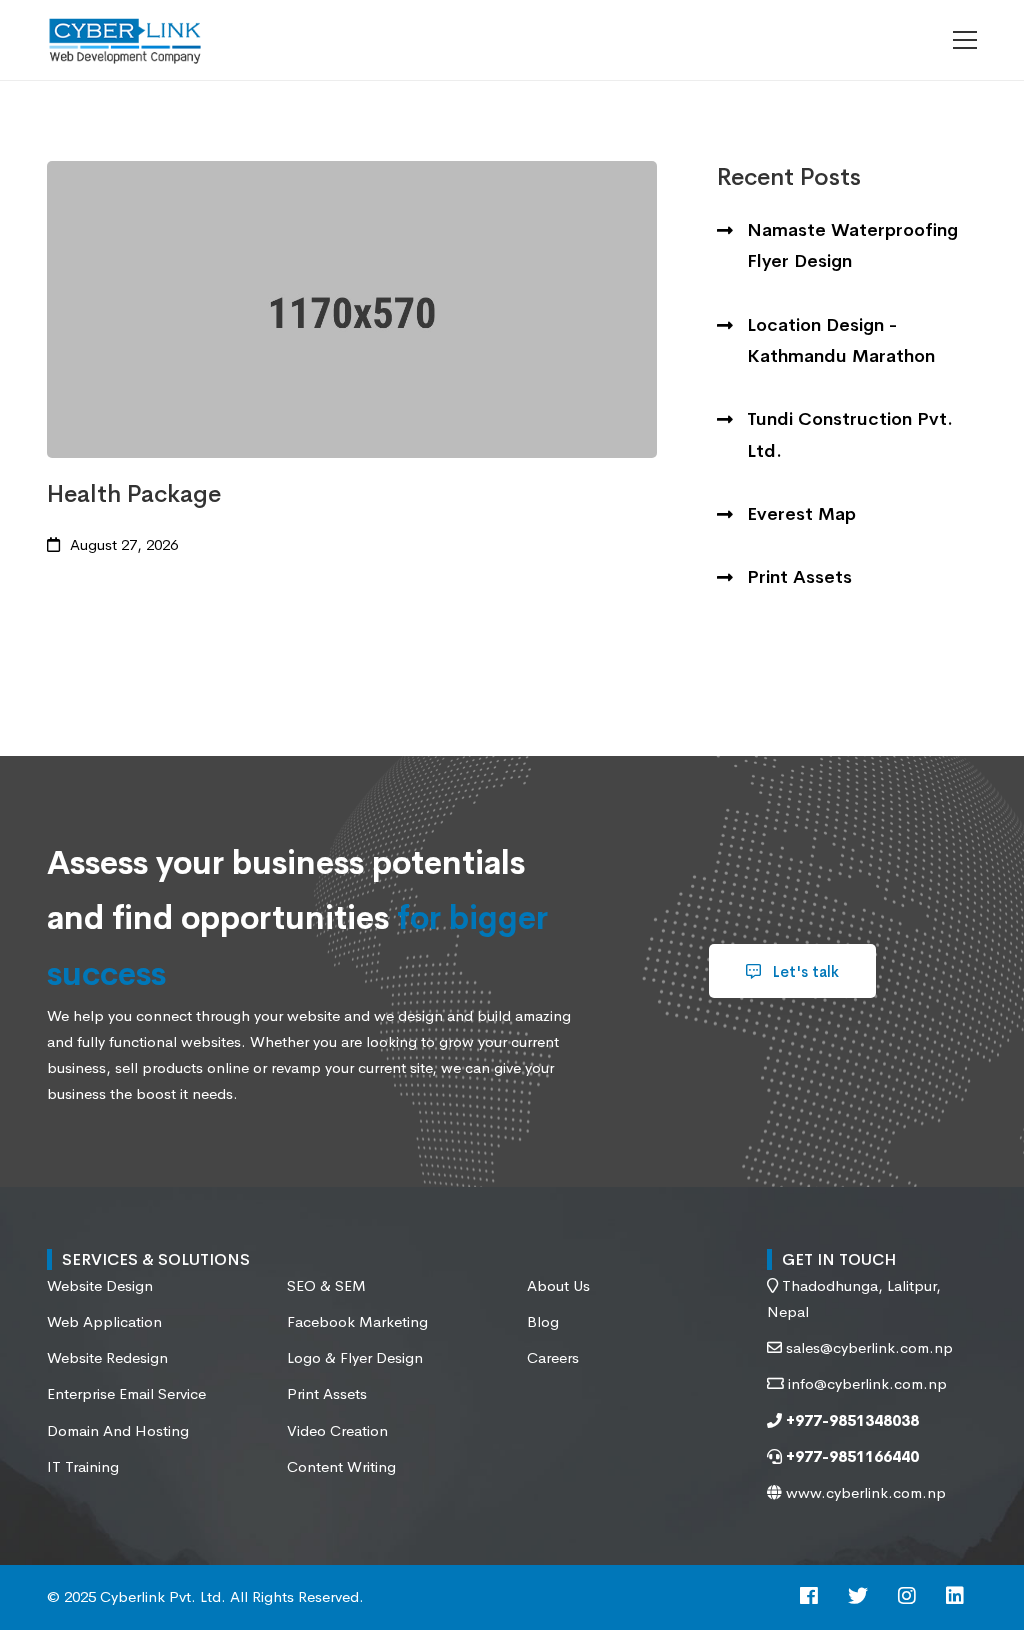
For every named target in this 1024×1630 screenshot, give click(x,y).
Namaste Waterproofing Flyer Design (852, 245)
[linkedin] (955, 1597)
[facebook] (809, 1597)
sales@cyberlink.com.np (869, 1347)
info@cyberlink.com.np (867, 1383)
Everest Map (801, 514)
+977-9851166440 (850, 1456)
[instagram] (907, 1597)
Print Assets (799, 577)
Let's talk (804, 971)
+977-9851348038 (850, 1420)
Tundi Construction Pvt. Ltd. (850, 434)
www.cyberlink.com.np (864, 1492)
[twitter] (858, 1597)
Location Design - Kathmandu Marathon (841, 340)
